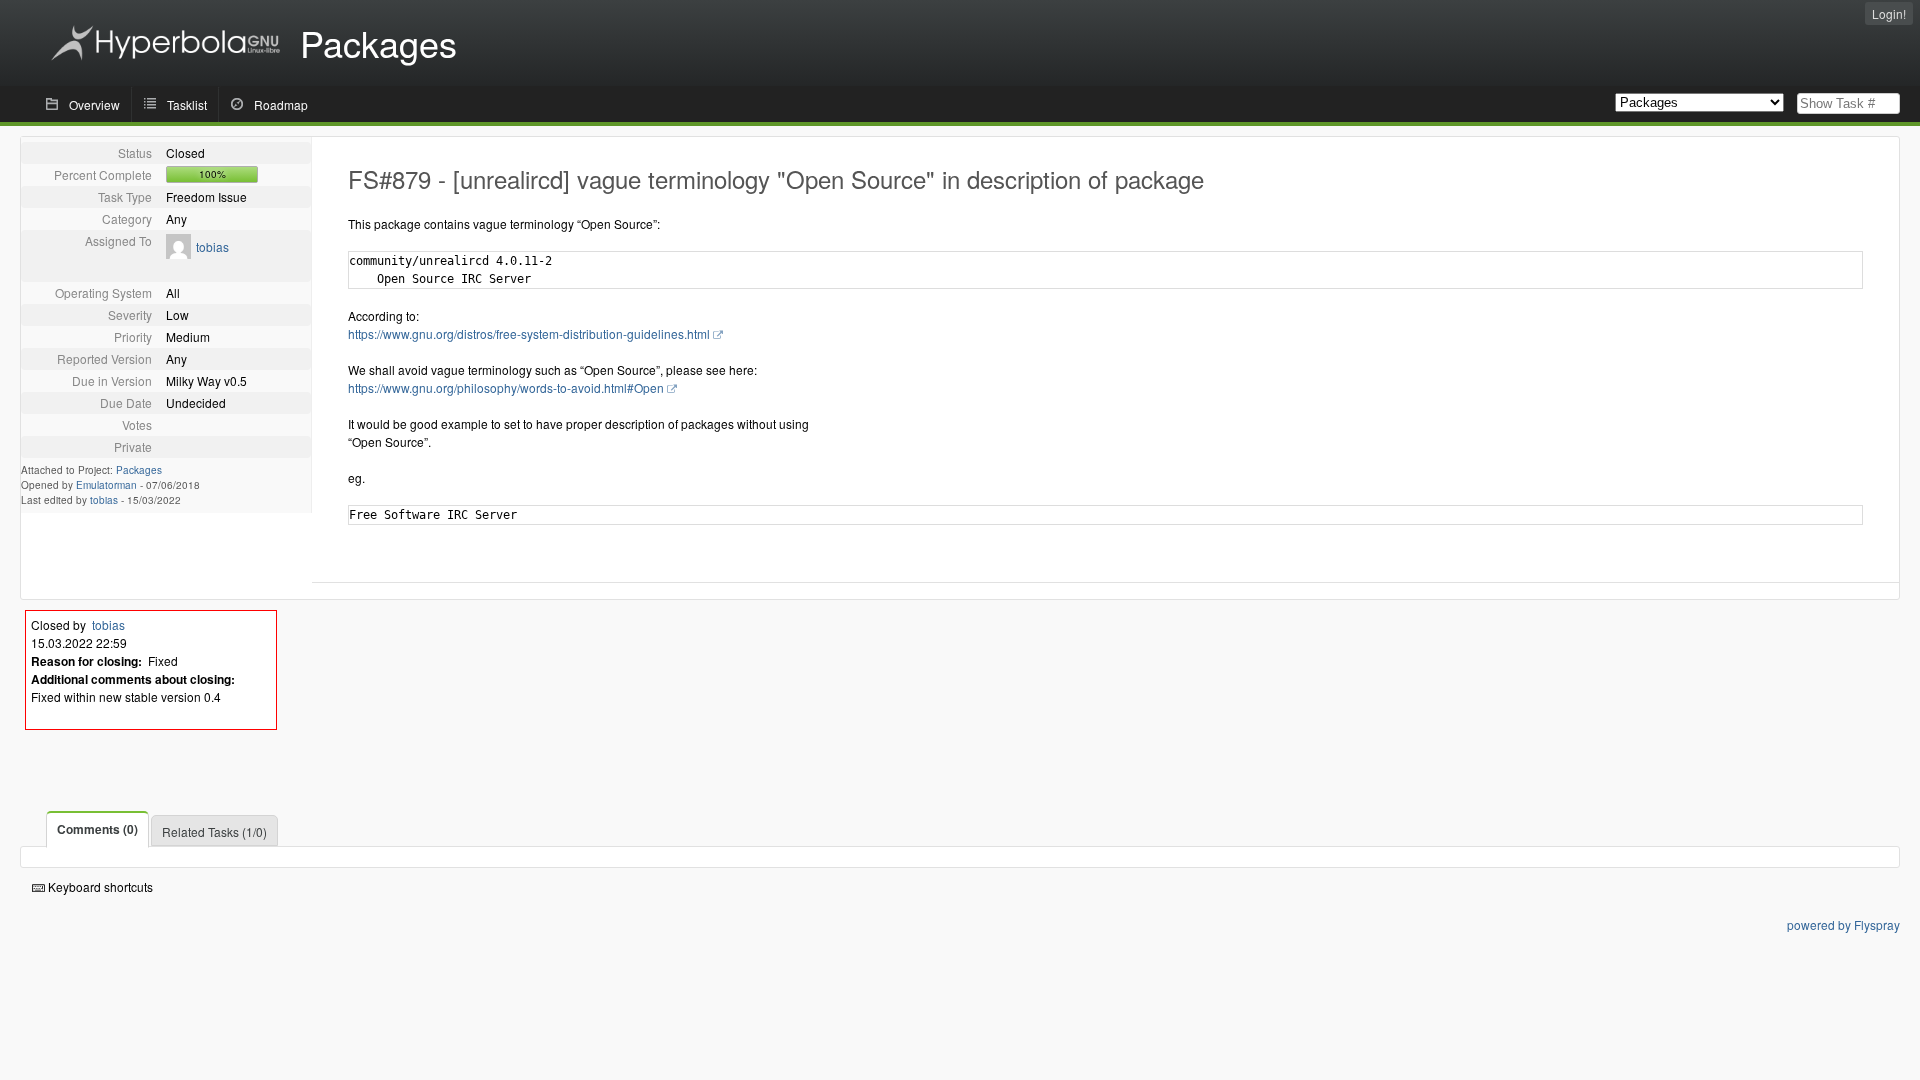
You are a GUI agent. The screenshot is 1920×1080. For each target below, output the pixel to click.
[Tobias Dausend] (178, 253)
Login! (1889, 13)
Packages (139, 470)
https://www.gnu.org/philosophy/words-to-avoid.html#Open (506, 387)
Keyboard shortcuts (99, 886)
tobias (212, 246)
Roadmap (281, 104)
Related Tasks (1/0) (214, 831)
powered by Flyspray (1843, 924)
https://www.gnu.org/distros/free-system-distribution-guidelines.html (529, 333)
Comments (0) (97, 829)
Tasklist (187, 104)
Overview (94, 104)
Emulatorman (106, 485)
